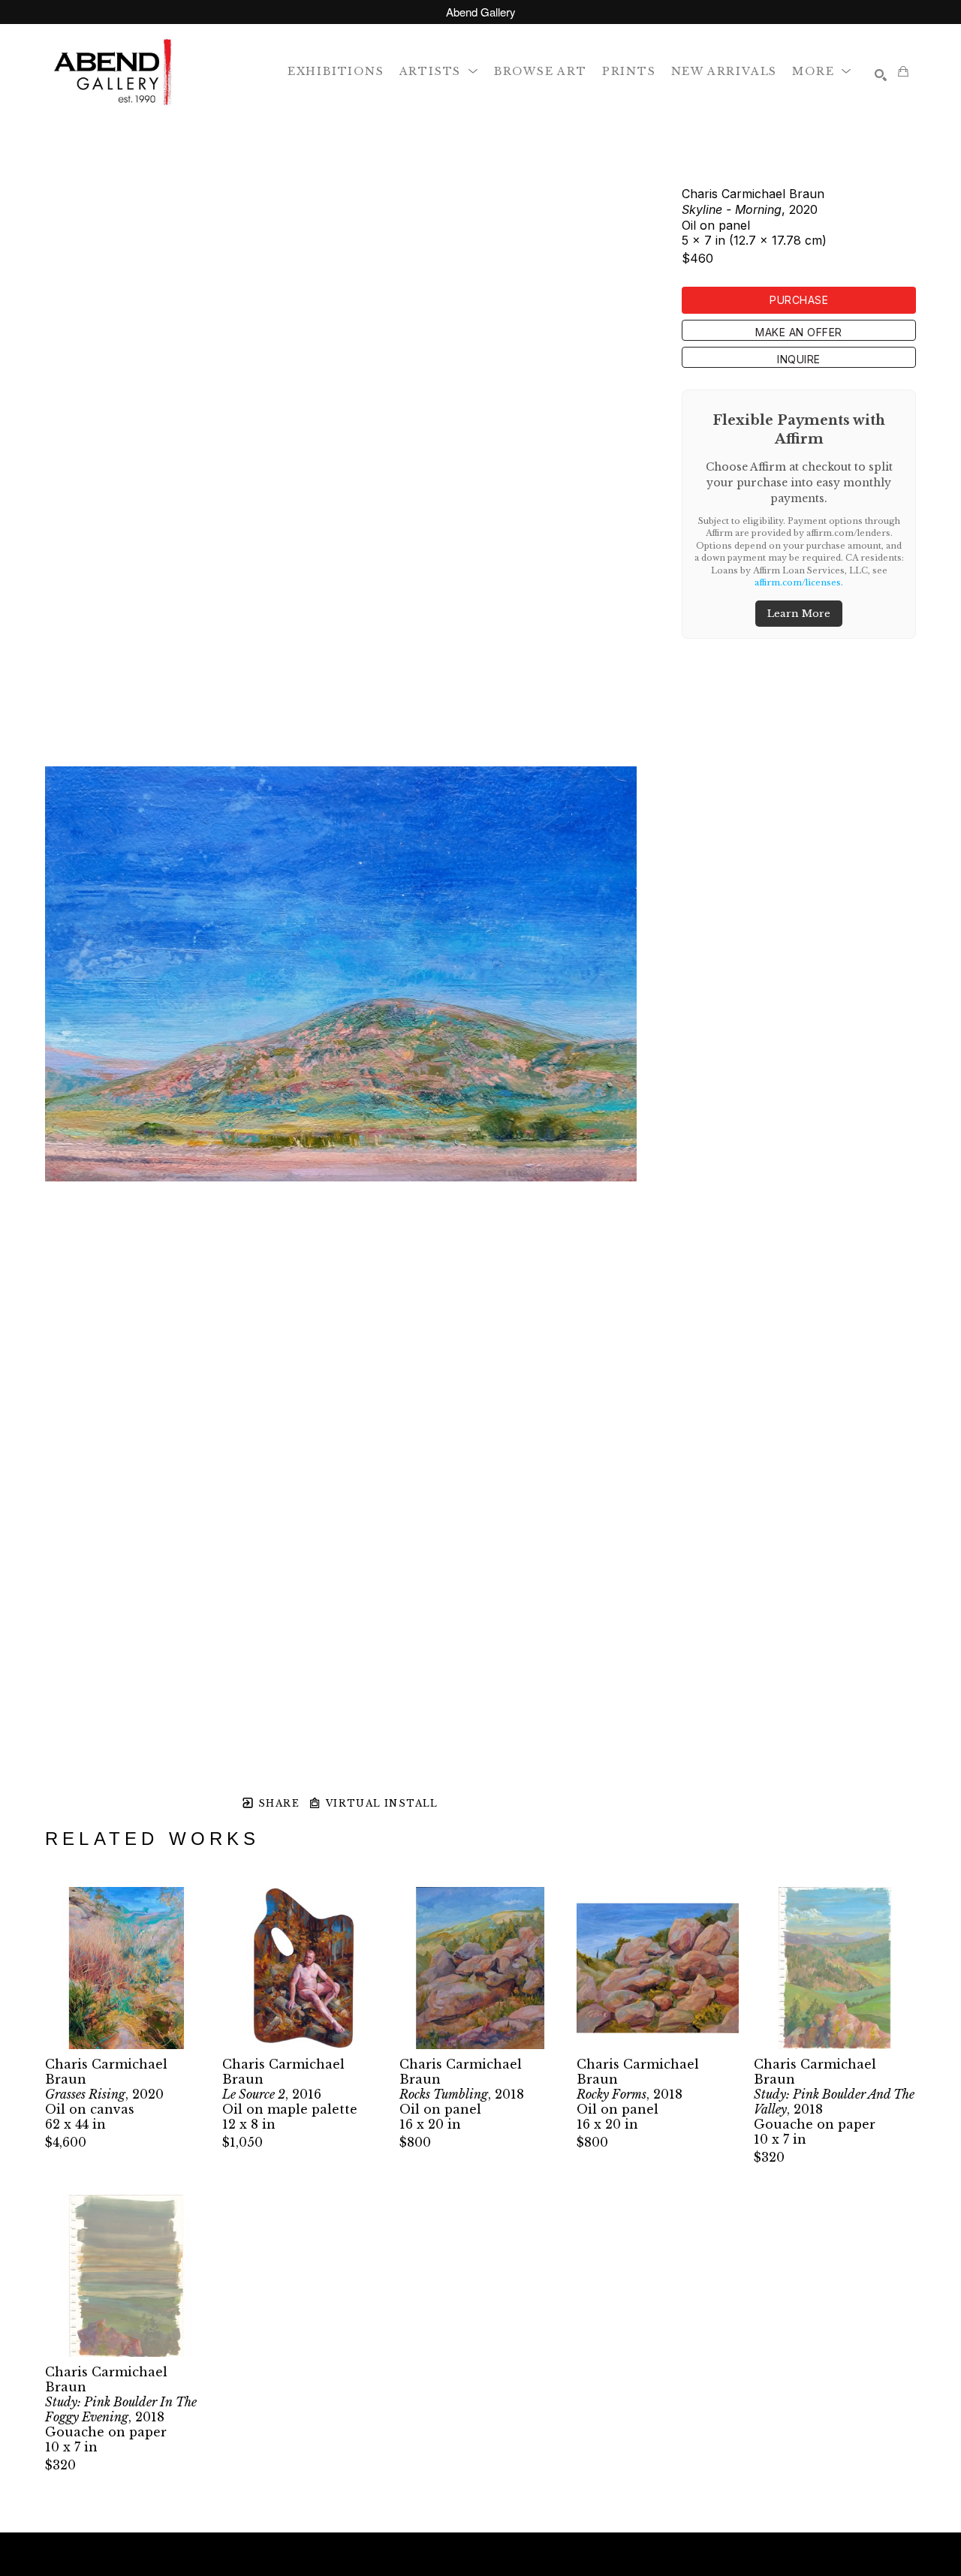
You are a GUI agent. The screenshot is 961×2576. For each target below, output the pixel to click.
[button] (439, 71)
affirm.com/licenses (798, 582)
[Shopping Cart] (903, 71)
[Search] (881, 75)
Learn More (799, 614)
